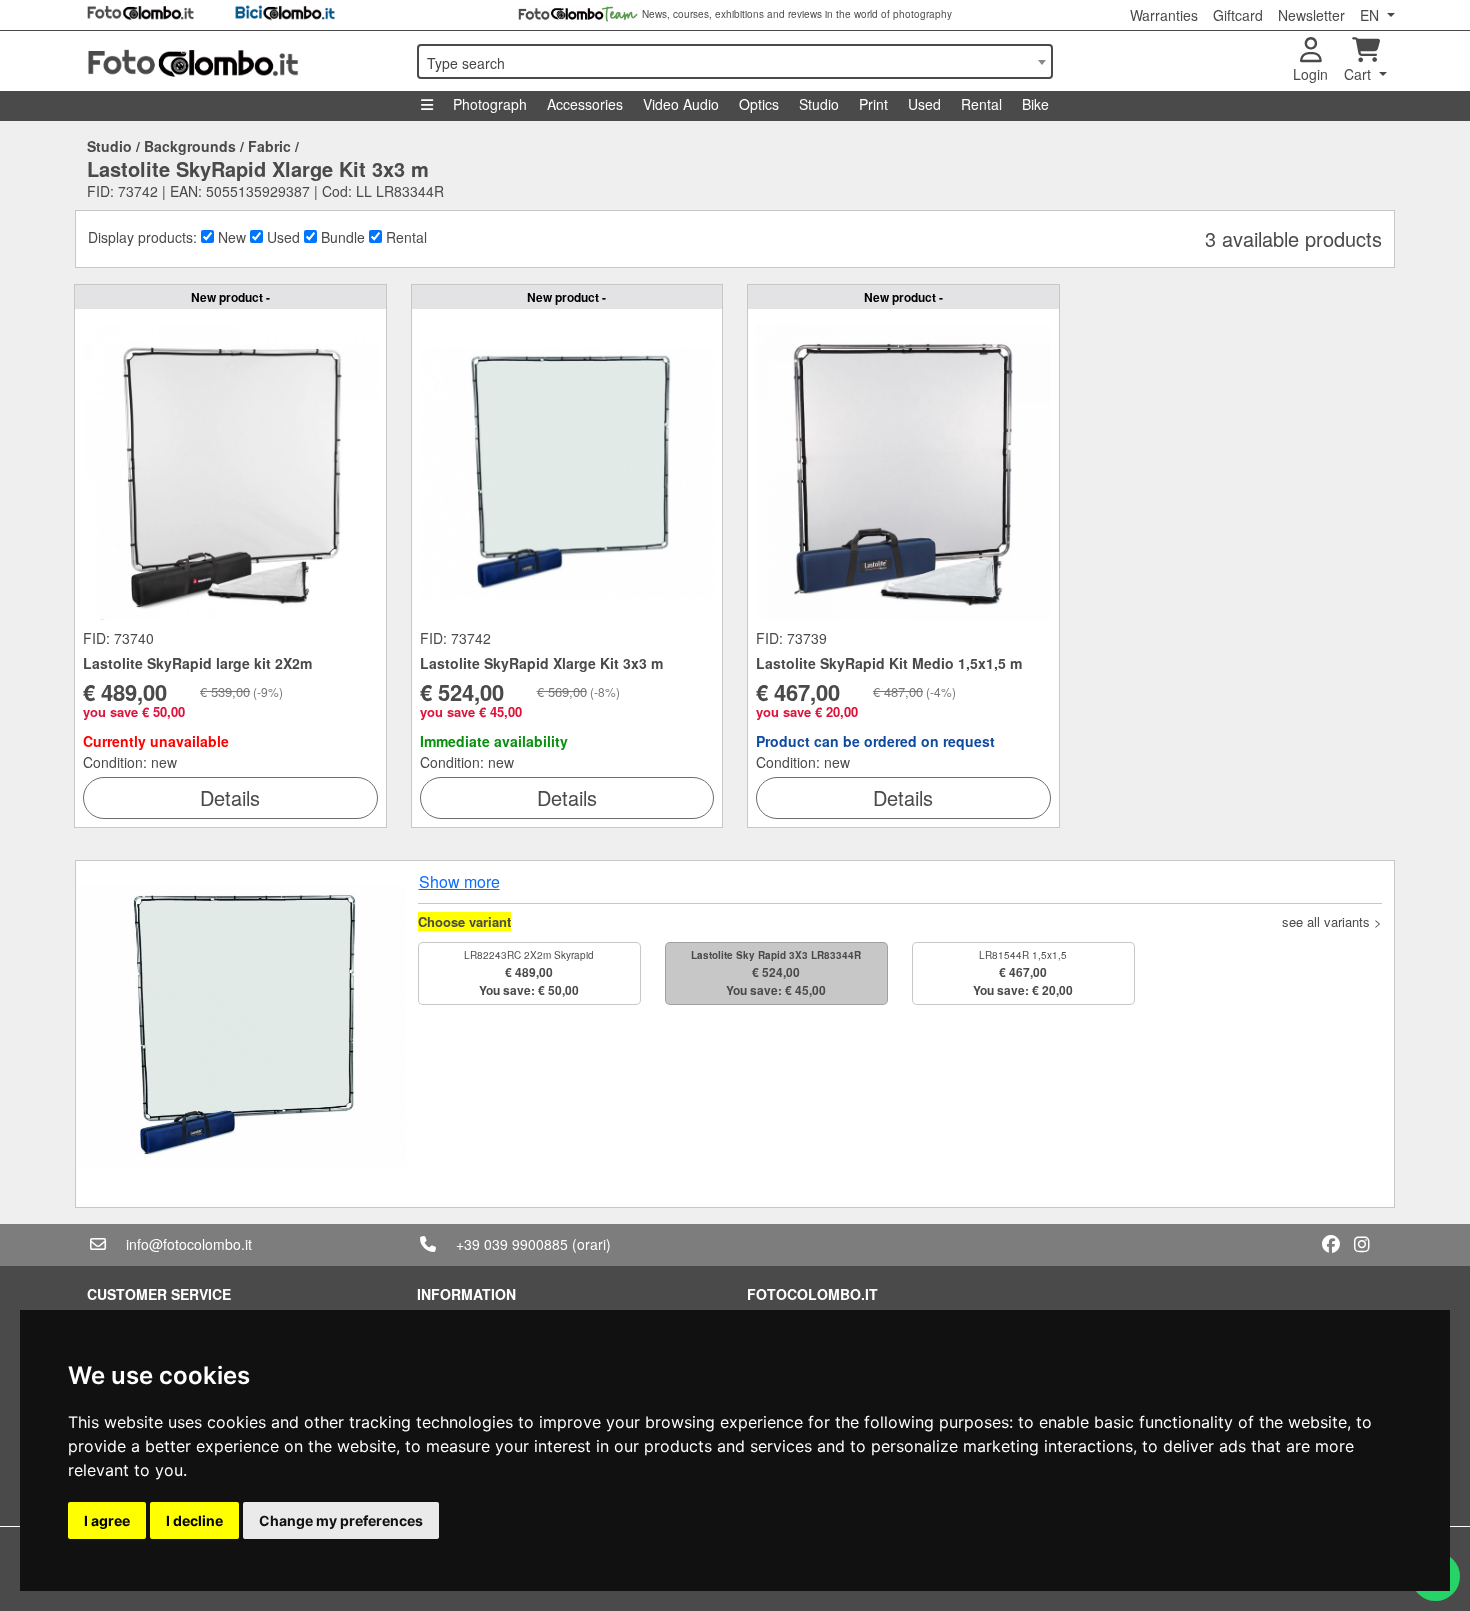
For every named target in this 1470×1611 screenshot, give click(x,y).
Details (230, 797)
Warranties (1164, 15)
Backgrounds (190, 146)
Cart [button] (1359, 74)
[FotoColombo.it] (240, 61)
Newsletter (1311, 15)
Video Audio (681, 104)
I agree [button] (107, 1520)
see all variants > (1332, 921)
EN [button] (1371, 15)
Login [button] (1310, 74)
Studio (819, 104)
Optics (759, 104)
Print (873, 104)
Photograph (490, 104)
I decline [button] (194, 1520)
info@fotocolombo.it (189, 1244)
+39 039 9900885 (512, 1244)
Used (924, 104)
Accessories (585, 104)
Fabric (269, 146)
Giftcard (1238, 15)
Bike (1035, 104)
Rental (981, 104)
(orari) (591, 1244)
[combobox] (735, 61)
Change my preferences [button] (341, 1520)
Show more (459, 881)
